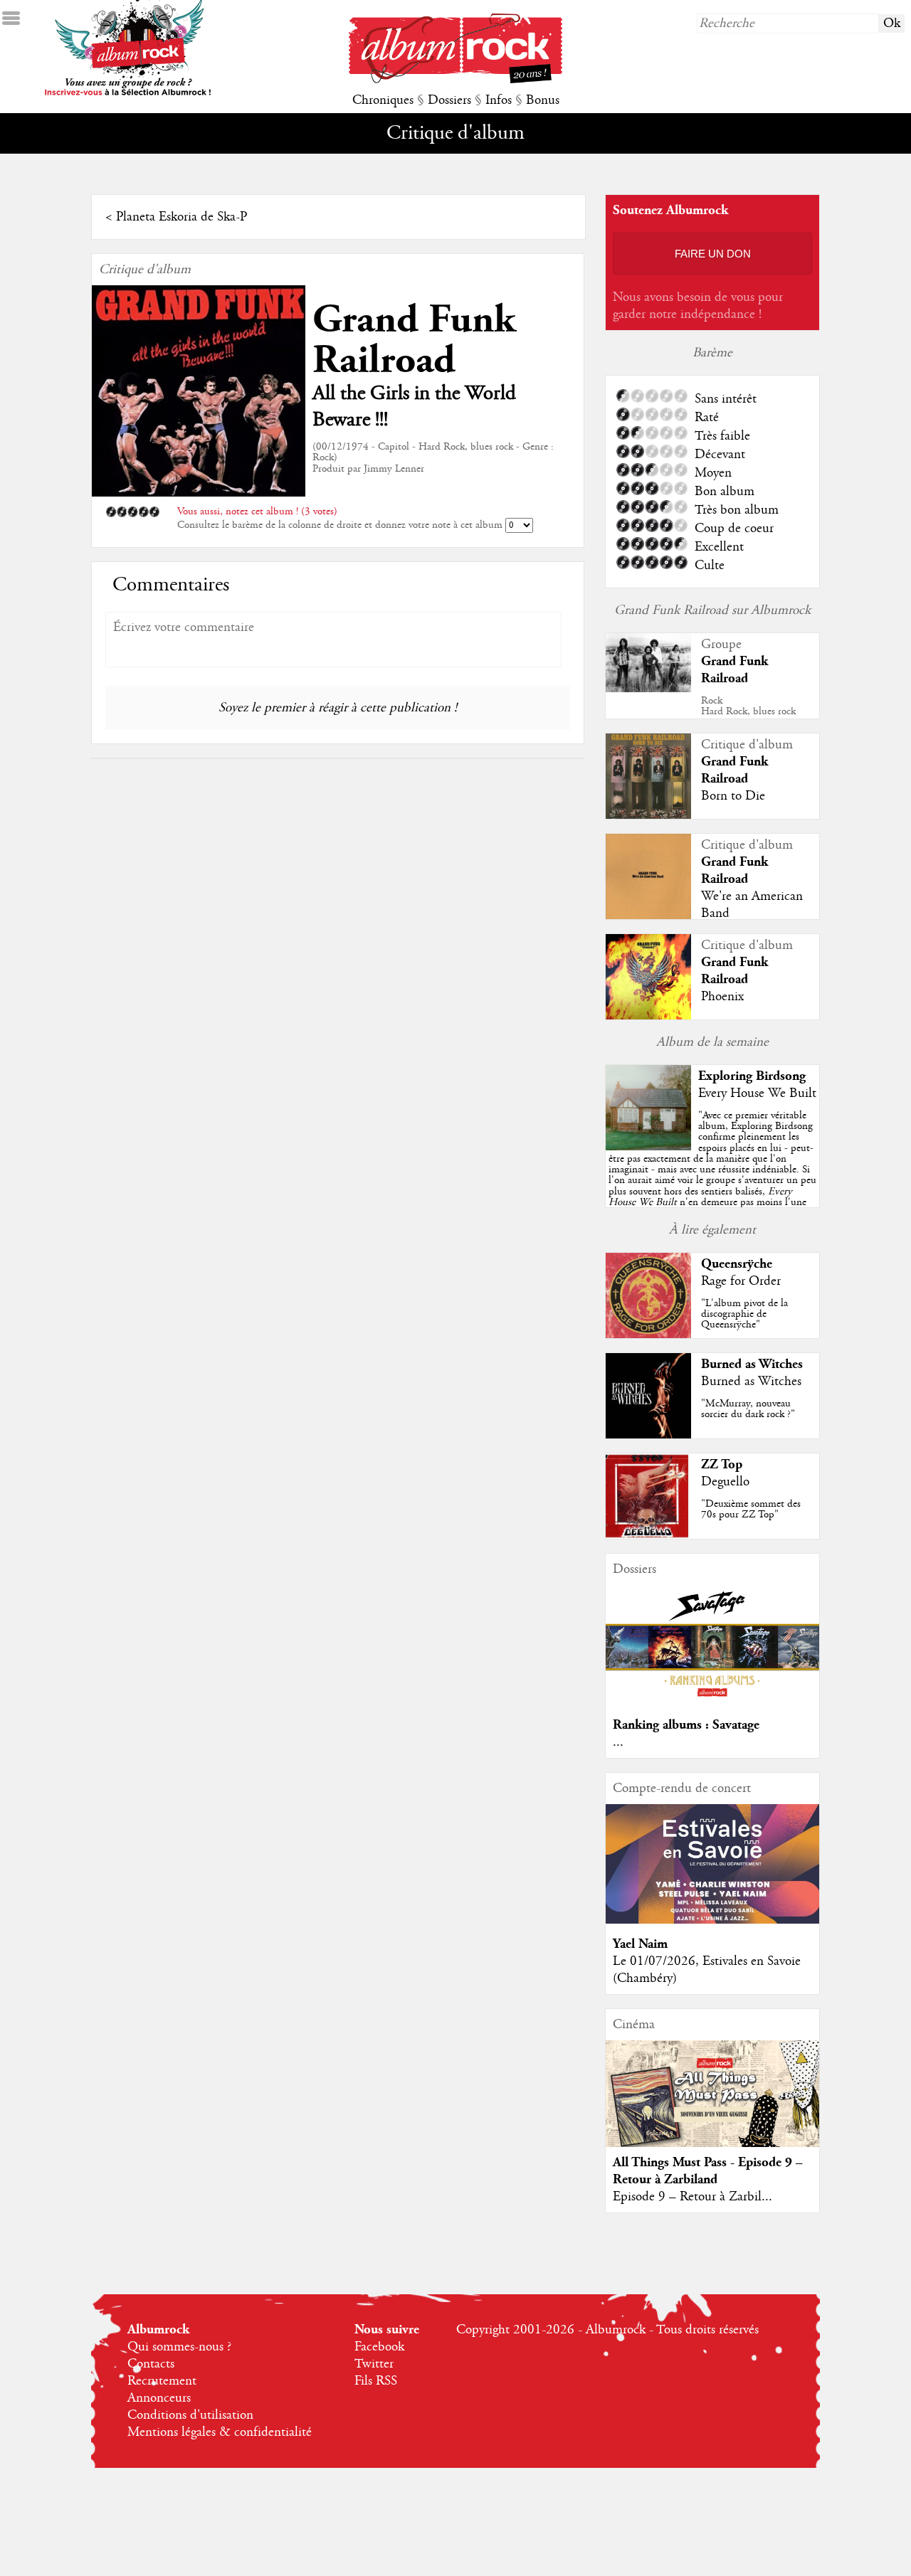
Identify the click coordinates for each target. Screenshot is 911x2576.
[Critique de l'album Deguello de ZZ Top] (648, 1535)
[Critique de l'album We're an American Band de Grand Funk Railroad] (648, 916)
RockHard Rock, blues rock (748, 706)
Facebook (379, 2347)
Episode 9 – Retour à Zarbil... (693, 2197)
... (618, 1742)
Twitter (374, 2364)
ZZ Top (722, 1464)
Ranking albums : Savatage (686, 1725)
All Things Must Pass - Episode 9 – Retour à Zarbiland (708, 2171)
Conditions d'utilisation (190, 2415)
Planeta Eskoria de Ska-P (181, 217)
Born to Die (733, 796)
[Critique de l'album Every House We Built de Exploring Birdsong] (648, 1147)
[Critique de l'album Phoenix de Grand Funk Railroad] (648, 1016)
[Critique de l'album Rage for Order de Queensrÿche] (648, 1335)
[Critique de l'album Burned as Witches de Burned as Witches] (648, 1435)
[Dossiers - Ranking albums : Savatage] (712, 1701)
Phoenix (722, 997)
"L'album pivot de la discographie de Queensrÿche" (744, 1314)
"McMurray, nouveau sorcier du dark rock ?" (748, 1409)
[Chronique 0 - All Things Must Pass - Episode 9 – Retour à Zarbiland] (712, 2106)
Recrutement (162, 2381)
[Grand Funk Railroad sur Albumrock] (648, 689)
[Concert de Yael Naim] (712, 1920)
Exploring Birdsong (752, 1076)
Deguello (725, 1482)
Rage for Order (741, 1281)
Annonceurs (159, 2398)
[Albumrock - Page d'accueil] (455, 80)
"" (712, 1175)
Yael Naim (640, 1944)
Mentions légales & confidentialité (220, 2432)
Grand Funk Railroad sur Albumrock (712, 610)
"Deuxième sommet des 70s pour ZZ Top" (751, 1509)
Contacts (151, 2364)
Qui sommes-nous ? (179, 2347)
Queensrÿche (737, 1264)
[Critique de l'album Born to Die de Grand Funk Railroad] (648, 815)
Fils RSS (376, 2381)
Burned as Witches (752, 1364)
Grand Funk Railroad (414, 340)
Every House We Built (757, 1093)
